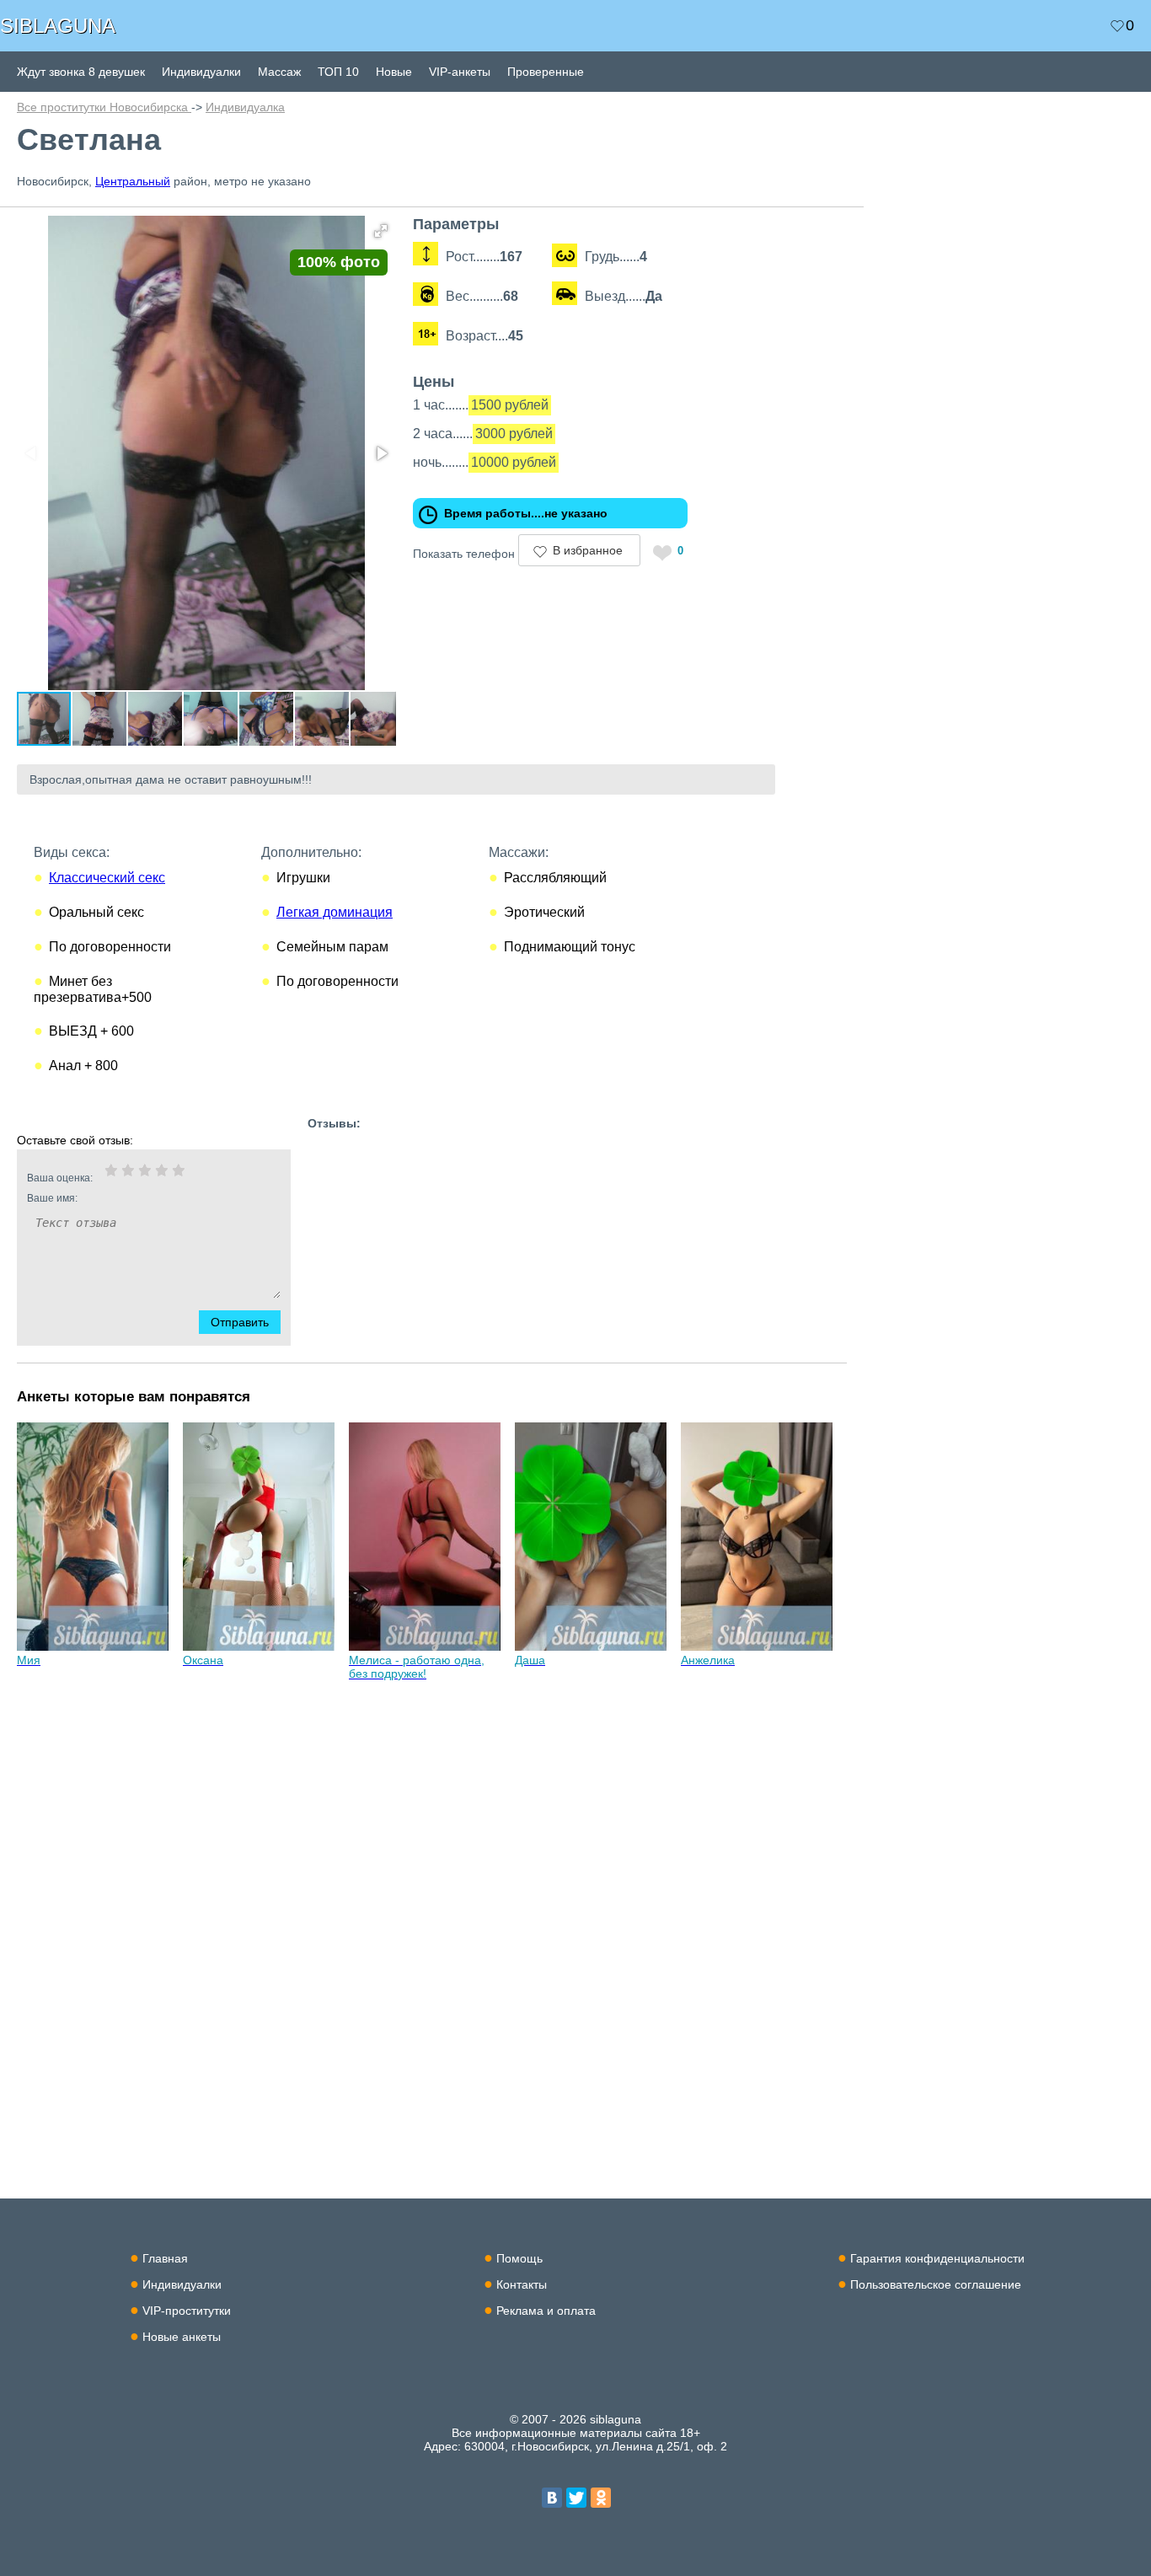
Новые (394, 72)
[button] (381, 231)
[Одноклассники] (601, 2498)
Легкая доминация (335, 912)
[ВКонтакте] (552, 2498)
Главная (165, 2258)
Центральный (133, 181)
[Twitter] (576, 2498)
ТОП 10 (338, 72)
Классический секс (107, 878)
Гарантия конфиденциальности (937, 2258)
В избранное (588, 550)
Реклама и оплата (546, 2311)
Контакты (522, 2284)
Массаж (279, 72)
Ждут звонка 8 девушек (81, 72)
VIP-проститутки (187, 2311)
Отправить (240, 1322)
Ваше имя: (52, 1198)
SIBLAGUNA (58, 26)
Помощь (519, 2258)
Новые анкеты (182, 2337)
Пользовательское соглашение (936, 2284)
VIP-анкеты (460, 72)
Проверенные (546, 72)
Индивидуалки (201, 72)
